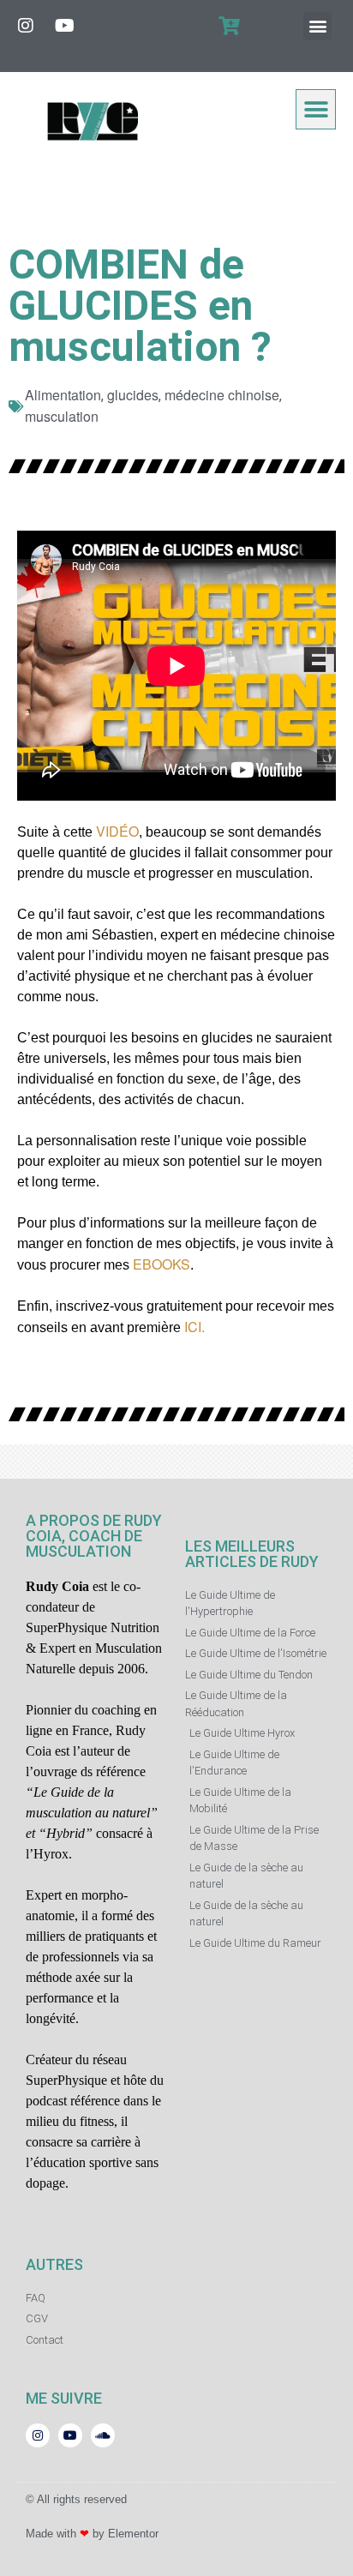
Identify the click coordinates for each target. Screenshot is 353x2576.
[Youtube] (64, 26)
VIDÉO (117, 831)
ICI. (193, 1327)
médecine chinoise (222, 395)
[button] (317, 26)
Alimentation (63, 395)
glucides (133, 395)
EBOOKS (160, 1264)
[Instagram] (26, 26)
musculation (62, 416)
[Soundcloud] (103, 2435)
